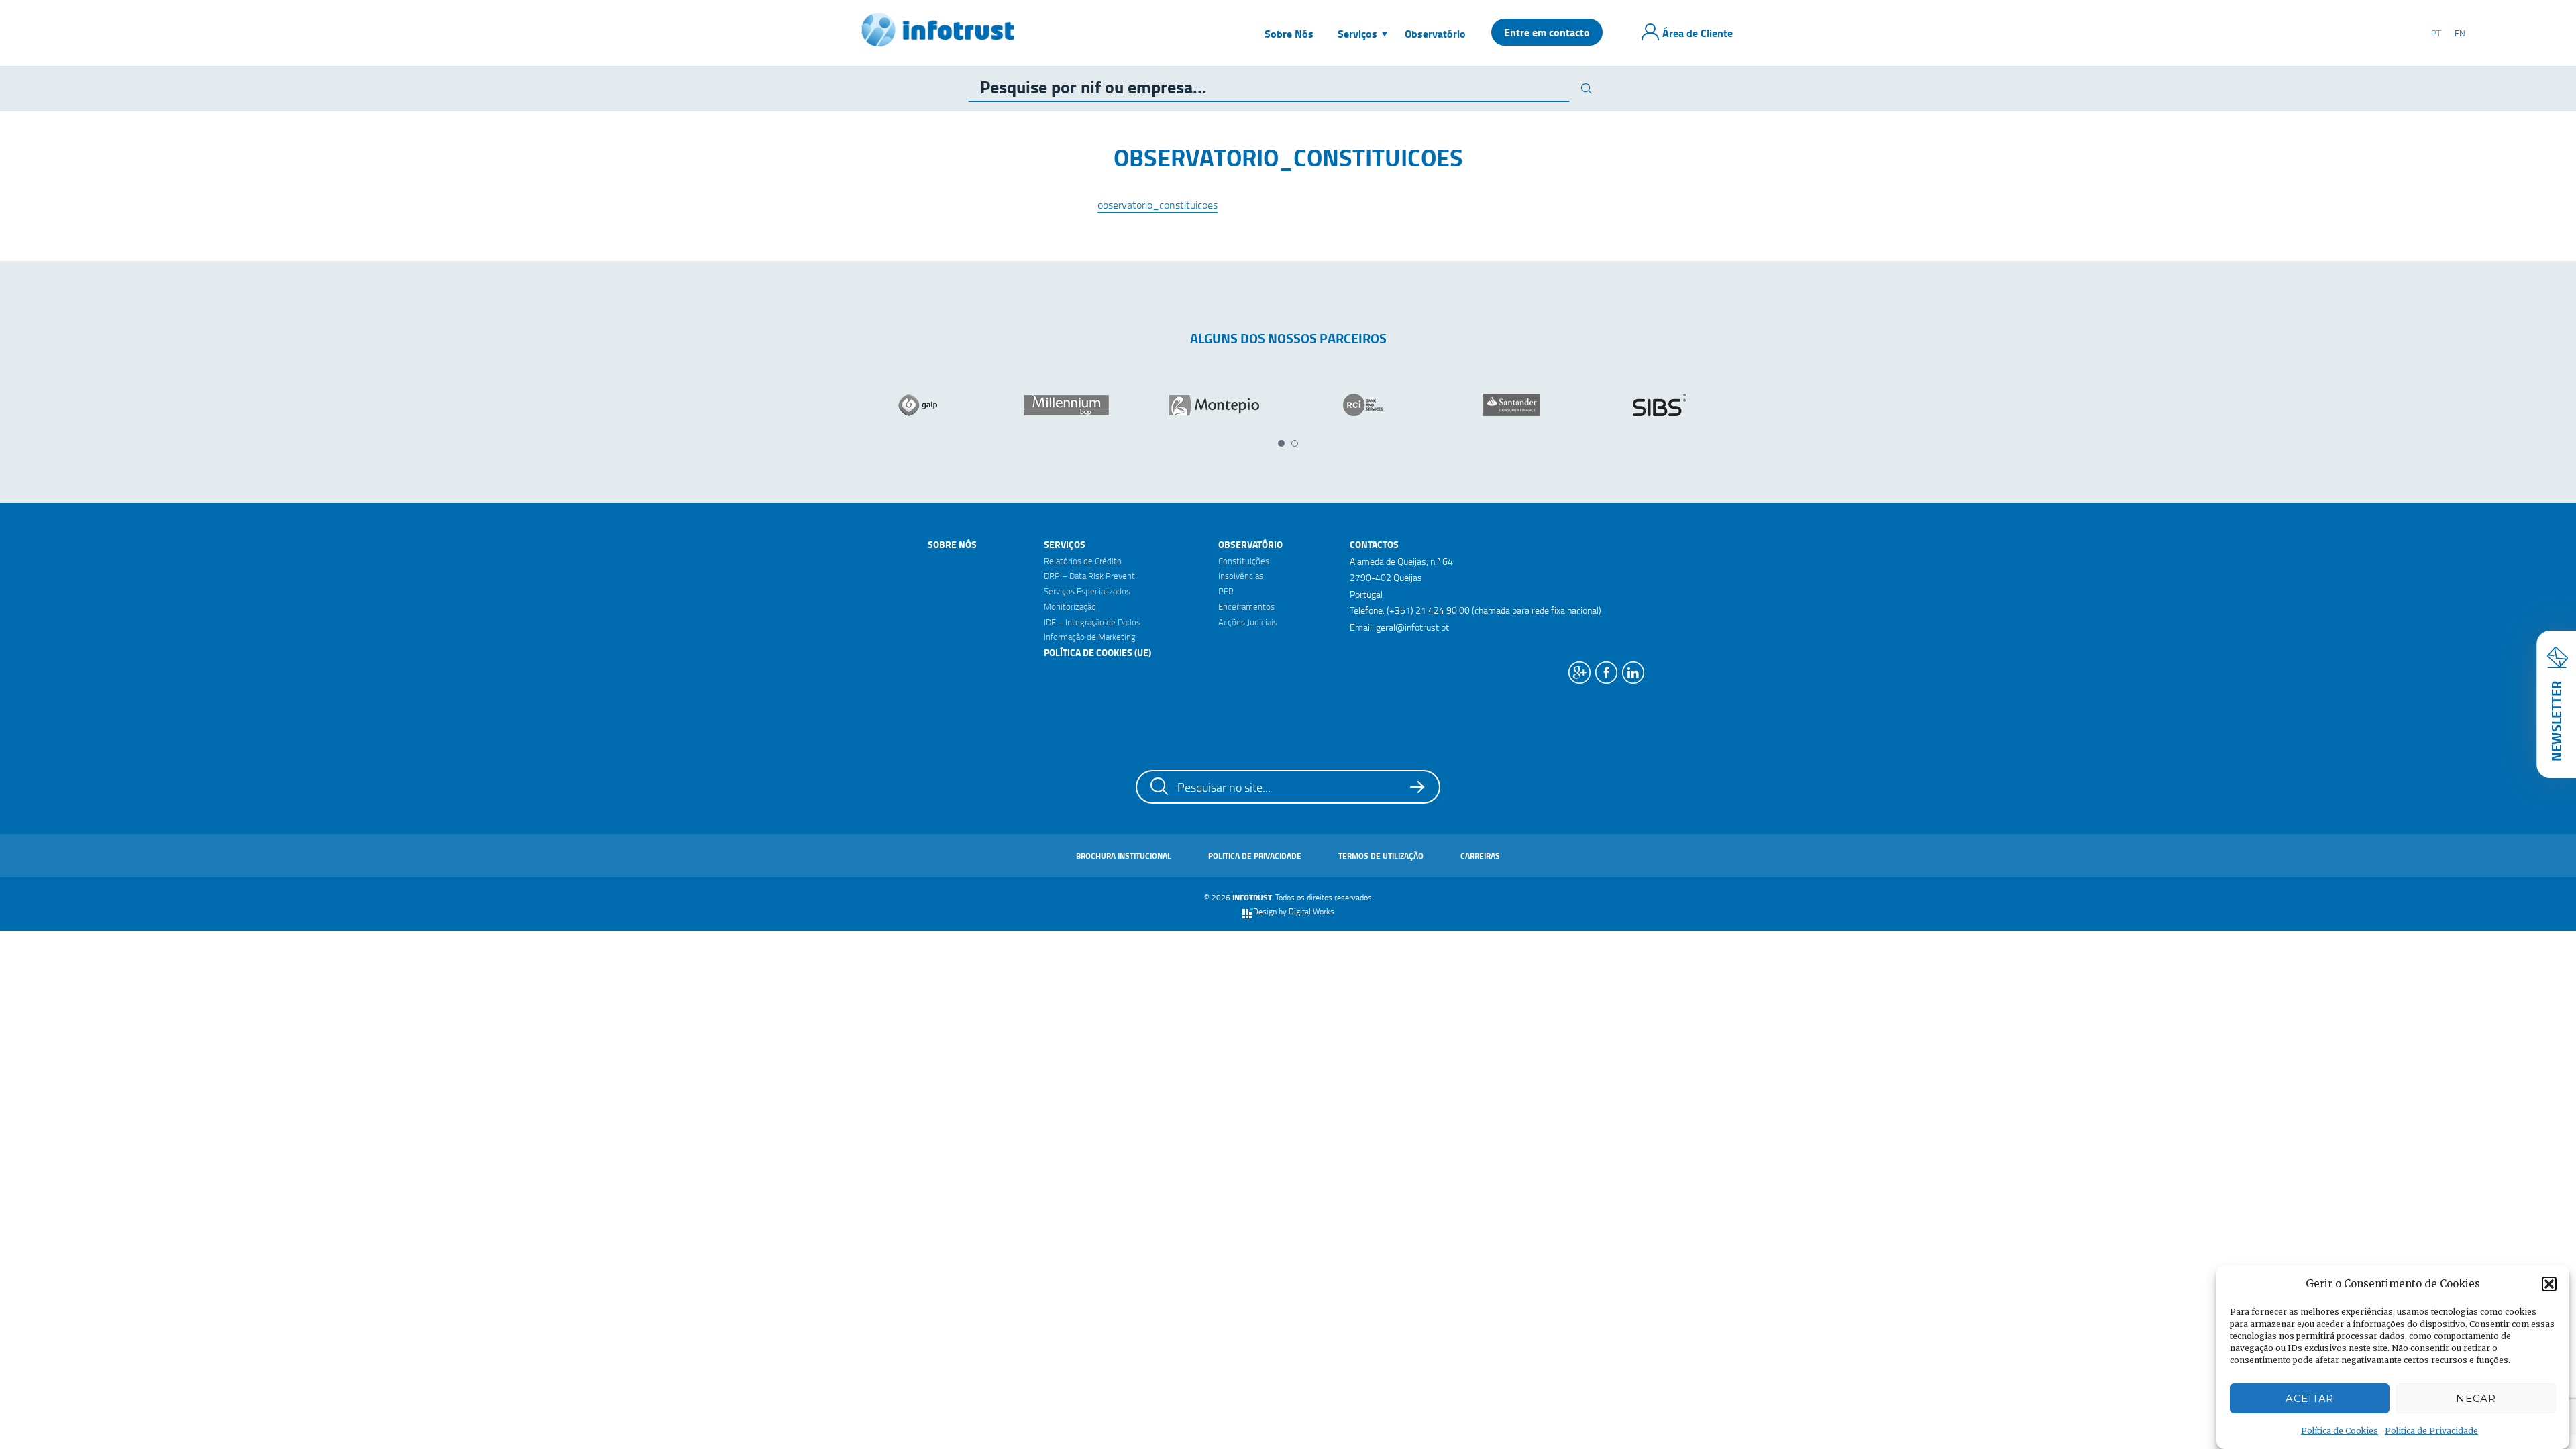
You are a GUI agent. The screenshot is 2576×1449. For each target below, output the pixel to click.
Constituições (1244, 561)
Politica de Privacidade (2431, 1431)
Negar (2476, 1398)
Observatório (1250, 544)
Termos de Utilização (1381, 856)
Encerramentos (1246, 606)
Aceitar (2310, 1398)
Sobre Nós (952, 544)
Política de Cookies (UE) (1097, 652)
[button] (2549, 1284)
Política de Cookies (2340, 1431)
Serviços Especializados (1087, 591)
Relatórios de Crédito (1083, 561)
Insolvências (1241, 576)
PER (1226, 591)
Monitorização (1070, 606)
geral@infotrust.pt (1412, 627)
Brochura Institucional (1124, 856)
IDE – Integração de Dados (1092, 622)
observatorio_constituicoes (1158, 205)
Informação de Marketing (1090, 637)
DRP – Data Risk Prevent (1089, 576)
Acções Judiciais (1248, 622)
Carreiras (1480, 856)
